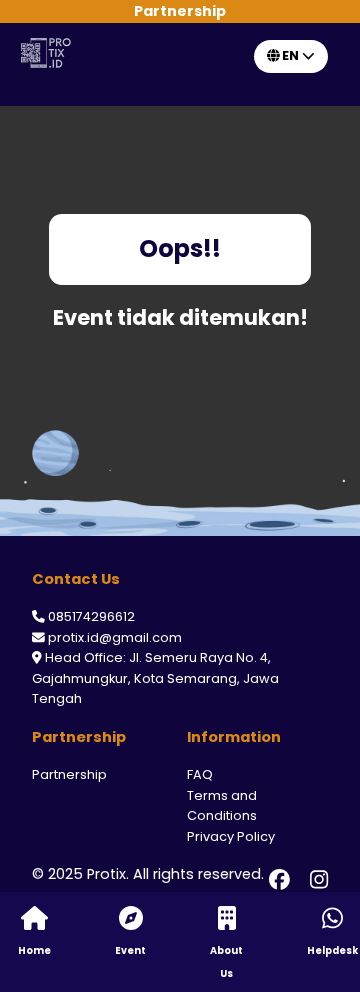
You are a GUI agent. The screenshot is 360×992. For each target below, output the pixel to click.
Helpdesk (332, 950)
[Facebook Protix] (279, 879)
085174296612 (91, 616)
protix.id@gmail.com (115, 637)
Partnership (69, 774)
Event (130, 950)
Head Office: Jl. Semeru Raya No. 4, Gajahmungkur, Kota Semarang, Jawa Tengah (155, 678)
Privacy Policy (231, 836)
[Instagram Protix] (319, 879)
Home (34, 950)
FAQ (200, 774)
